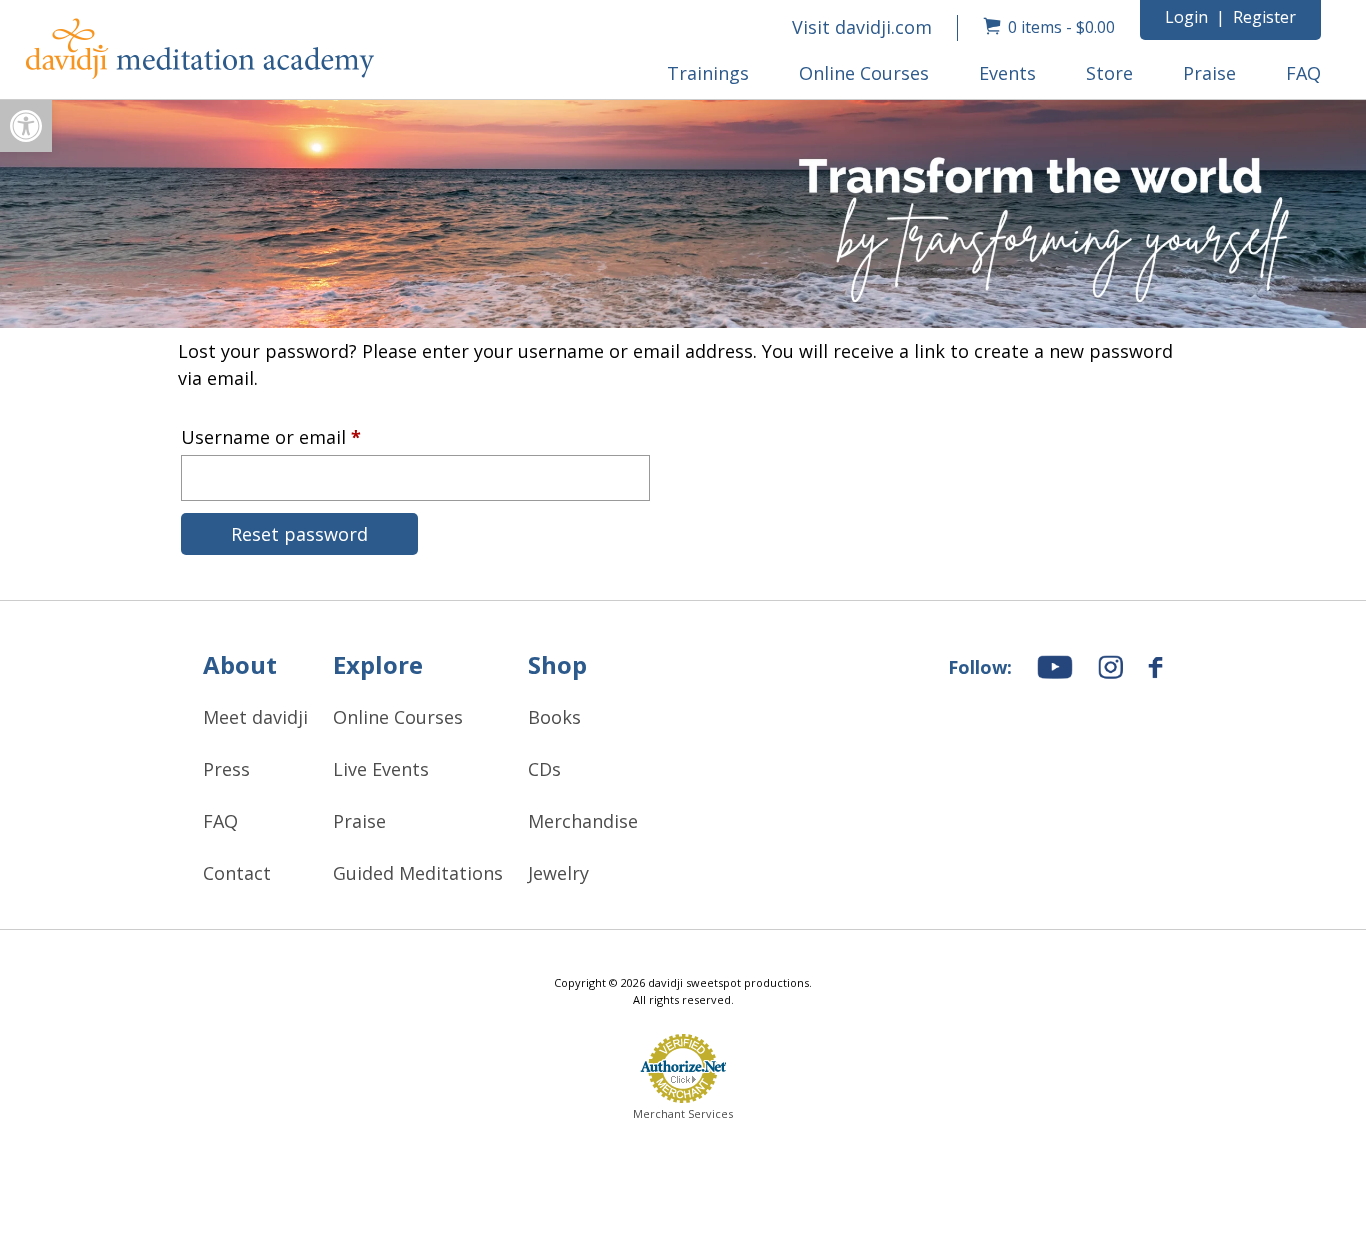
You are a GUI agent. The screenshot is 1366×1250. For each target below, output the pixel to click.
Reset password (299, 534)
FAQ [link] (1303, 73)
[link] (26, 126)
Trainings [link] (708, 73)
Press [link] (226, 769)
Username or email (309, 434)
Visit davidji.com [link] (862, 27)
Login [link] (1186, 17)
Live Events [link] (381, 769)
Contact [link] (237, 873)
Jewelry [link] (558, 873)
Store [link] (1109, 73)
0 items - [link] (1061, 27)
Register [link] (1264, 17)
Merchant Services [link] (683, 1112)
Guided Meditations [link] (418, 873)
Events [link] (1007, 73)
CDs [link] (544, 769)
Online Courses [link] (864, 73)
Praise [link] (1209, 73)
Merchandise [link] (583, 821)
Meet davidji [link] (255, 717)
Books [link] (554, 717)
